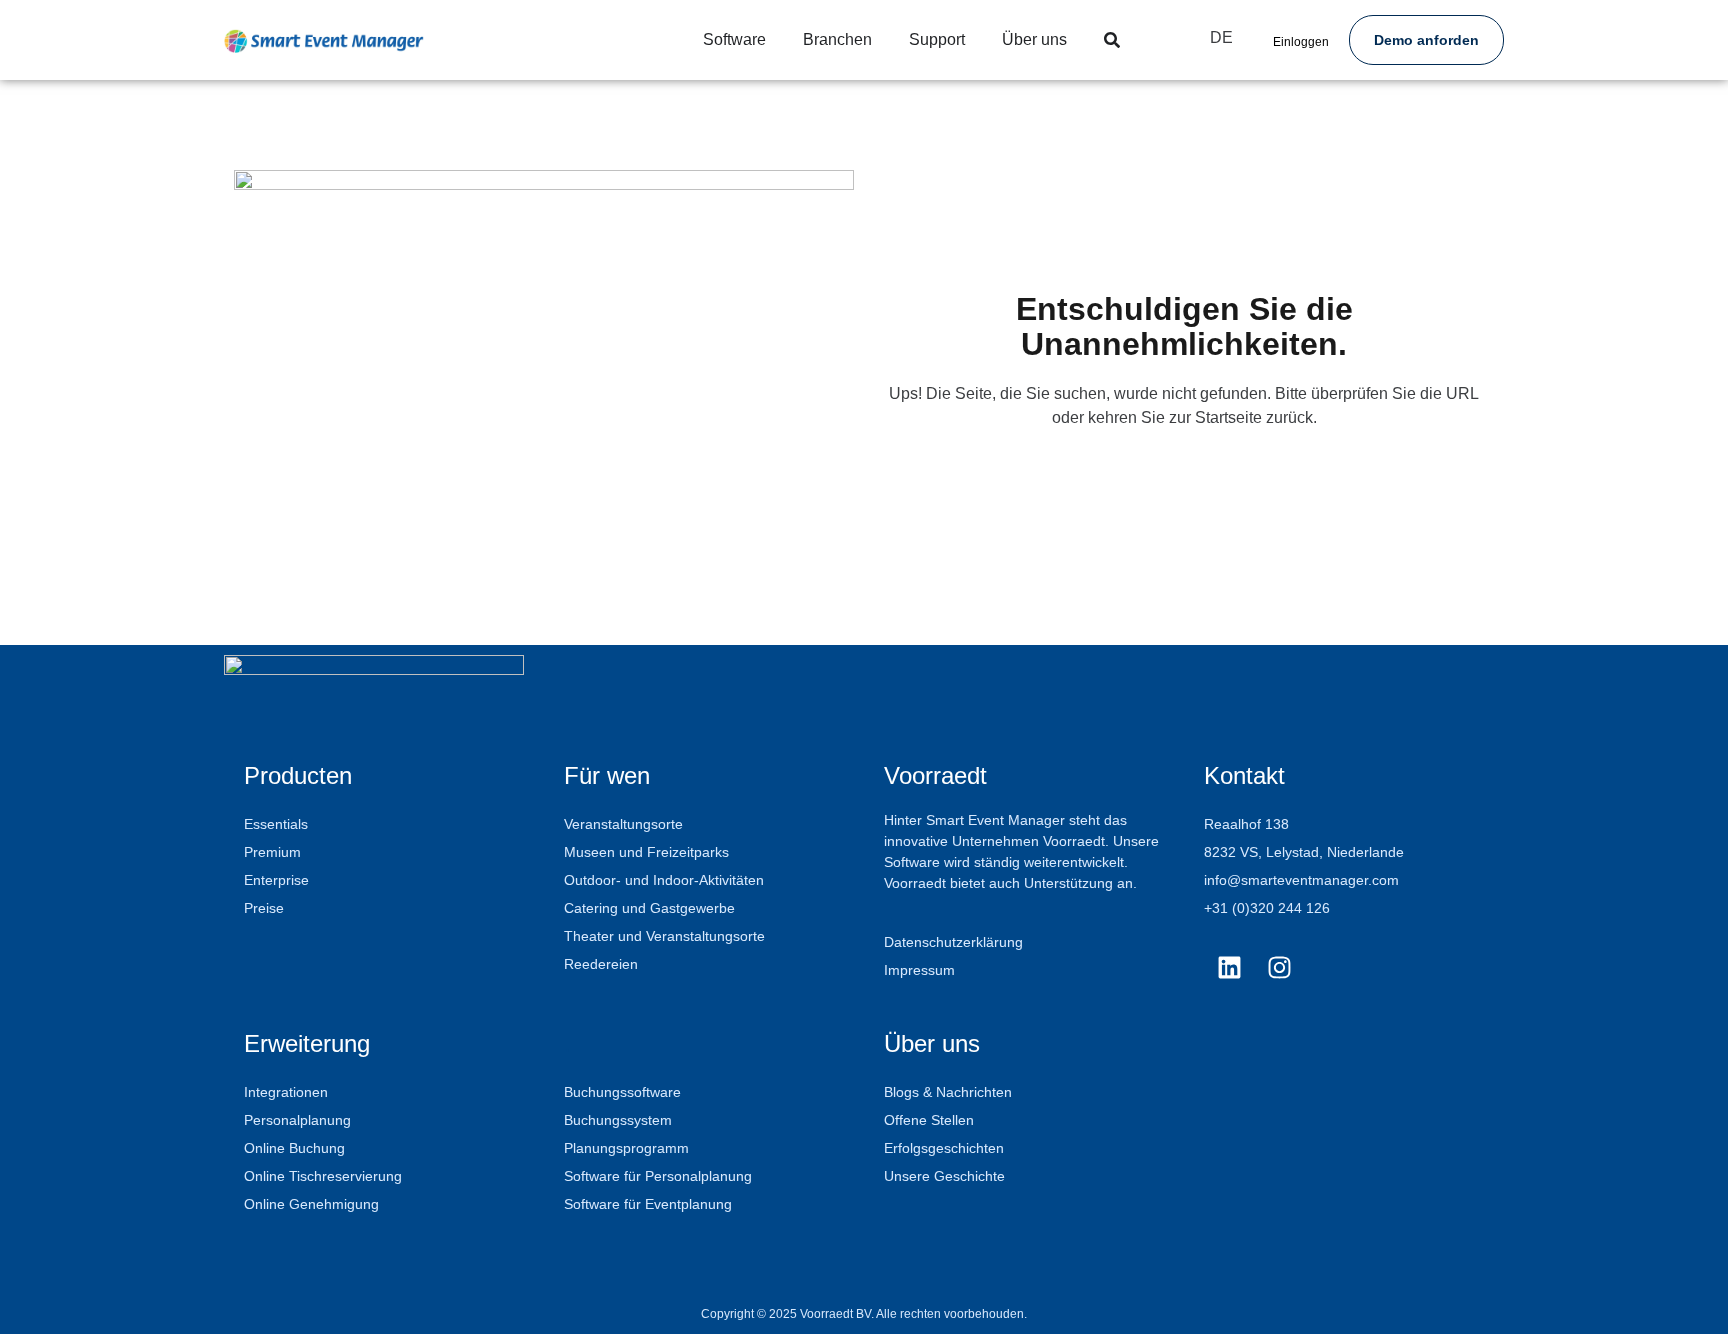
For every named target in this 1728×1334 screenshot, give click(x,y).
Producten (298, 775)
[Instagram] (1279, 967)
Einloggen (1301, 42)
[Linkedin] (1229, 967)
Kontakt (1244, 775)
